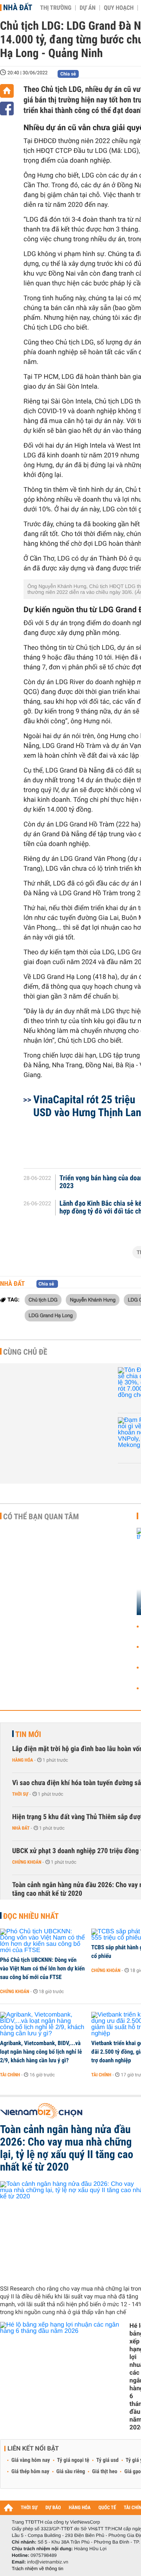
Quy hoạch (119, 8)
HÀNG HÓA (80, 2508)
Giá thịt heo (105, 2472)
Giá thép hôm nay (30, 2472)
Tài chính (10, 2075)
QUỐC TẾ (107, 2508)
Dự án (88, 8)
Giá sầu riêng (71, 2472)
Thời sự (20, 1794)
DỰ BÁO (53, 2508)
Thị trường (56, 8)
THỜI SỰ (29, 2508)
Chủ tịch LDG (43, 1300)
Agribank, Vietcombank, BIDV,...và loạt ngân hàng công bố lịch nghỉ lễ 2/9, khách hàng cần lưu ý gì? (41, 2052)
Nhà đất (18, 7)
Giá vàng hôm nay (31, 2460)
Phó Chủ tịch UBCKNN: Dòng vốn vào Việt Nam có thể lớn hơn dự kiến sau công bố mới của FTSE (42, 1968)
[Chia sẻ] (7, 108)
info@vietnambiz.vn (48, 2562)
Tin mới (28, 1734)
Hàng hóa (23, 1760)
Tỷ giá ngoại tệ (73, 2460)
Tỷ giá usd (108, 2460)
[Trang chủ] (7, 91)
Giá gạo (132, 2472)
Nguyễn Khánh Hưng (92, 1300)
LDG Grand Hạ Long (51, 1315)
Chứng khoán (27, 1862)
